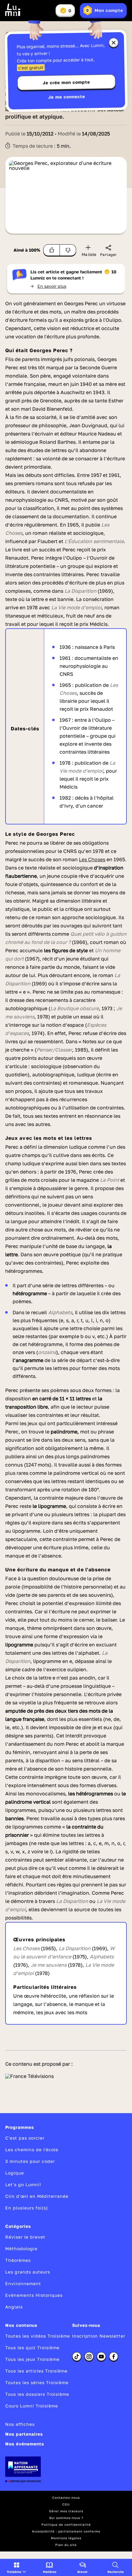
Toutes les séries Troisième (37, 2382)
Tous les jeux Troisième (32, 2359)
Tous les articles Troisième (36, 2371)
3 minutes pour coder (30, 2161)
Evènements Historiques (34, 2295)
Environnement (23, 2283)
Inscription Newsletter (99, 2336)
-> (48, 286)
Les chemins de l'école (32, 2150)
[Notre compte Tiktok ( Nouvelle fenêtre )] (77, 2357)
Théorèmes (18, 2260)
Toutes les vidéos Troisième (38, 2336)
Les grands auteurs (28, 2272)
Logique (15, 2173)
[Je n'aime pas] (68, 250)
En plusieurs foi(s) (27, 2208)
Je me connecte (67, 97)
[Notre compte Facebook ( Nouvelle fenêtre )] (114, 2357)
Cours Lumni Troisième (32, 2406)
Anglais (14, 2307)
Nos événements (25, 2444)
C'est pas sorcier (25, 2138)
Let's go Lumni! (23, 2184)
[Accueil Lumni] (13, 10)
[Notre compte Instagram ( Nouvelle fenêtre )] (89, 2357)
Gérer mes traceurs (66, 2511)
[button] (16, 2567)
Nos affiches (20, 2424)
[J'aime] (52, 250)
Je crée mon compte (66, 82)
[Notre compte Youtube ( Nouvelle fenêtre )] (101, 2357)
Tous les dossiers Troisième (37, 2394)
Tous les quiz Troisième (32, 2348)
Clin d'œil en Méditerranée (37, 2196)
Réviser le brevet (25, 2237)
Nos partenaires (24, 2434)
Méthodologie (21, 2249)
